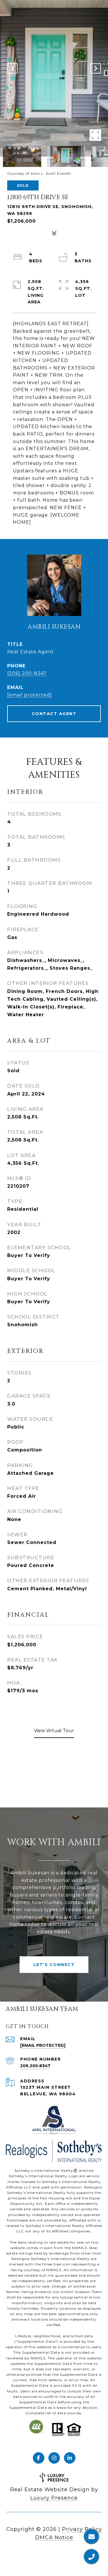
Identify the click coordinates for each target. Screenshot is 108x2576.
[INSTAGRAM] (54, 2458)
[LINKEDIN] (70, 2458)
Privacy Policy (82, 2529)
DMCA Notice (54, 2538)
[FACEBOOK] (39, 2458)
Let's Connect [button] (54, 1965)
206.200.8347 (35, 2066)
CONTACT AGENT (54, 714)
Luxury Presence (54, 2498)
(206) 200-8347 (27, 673)
